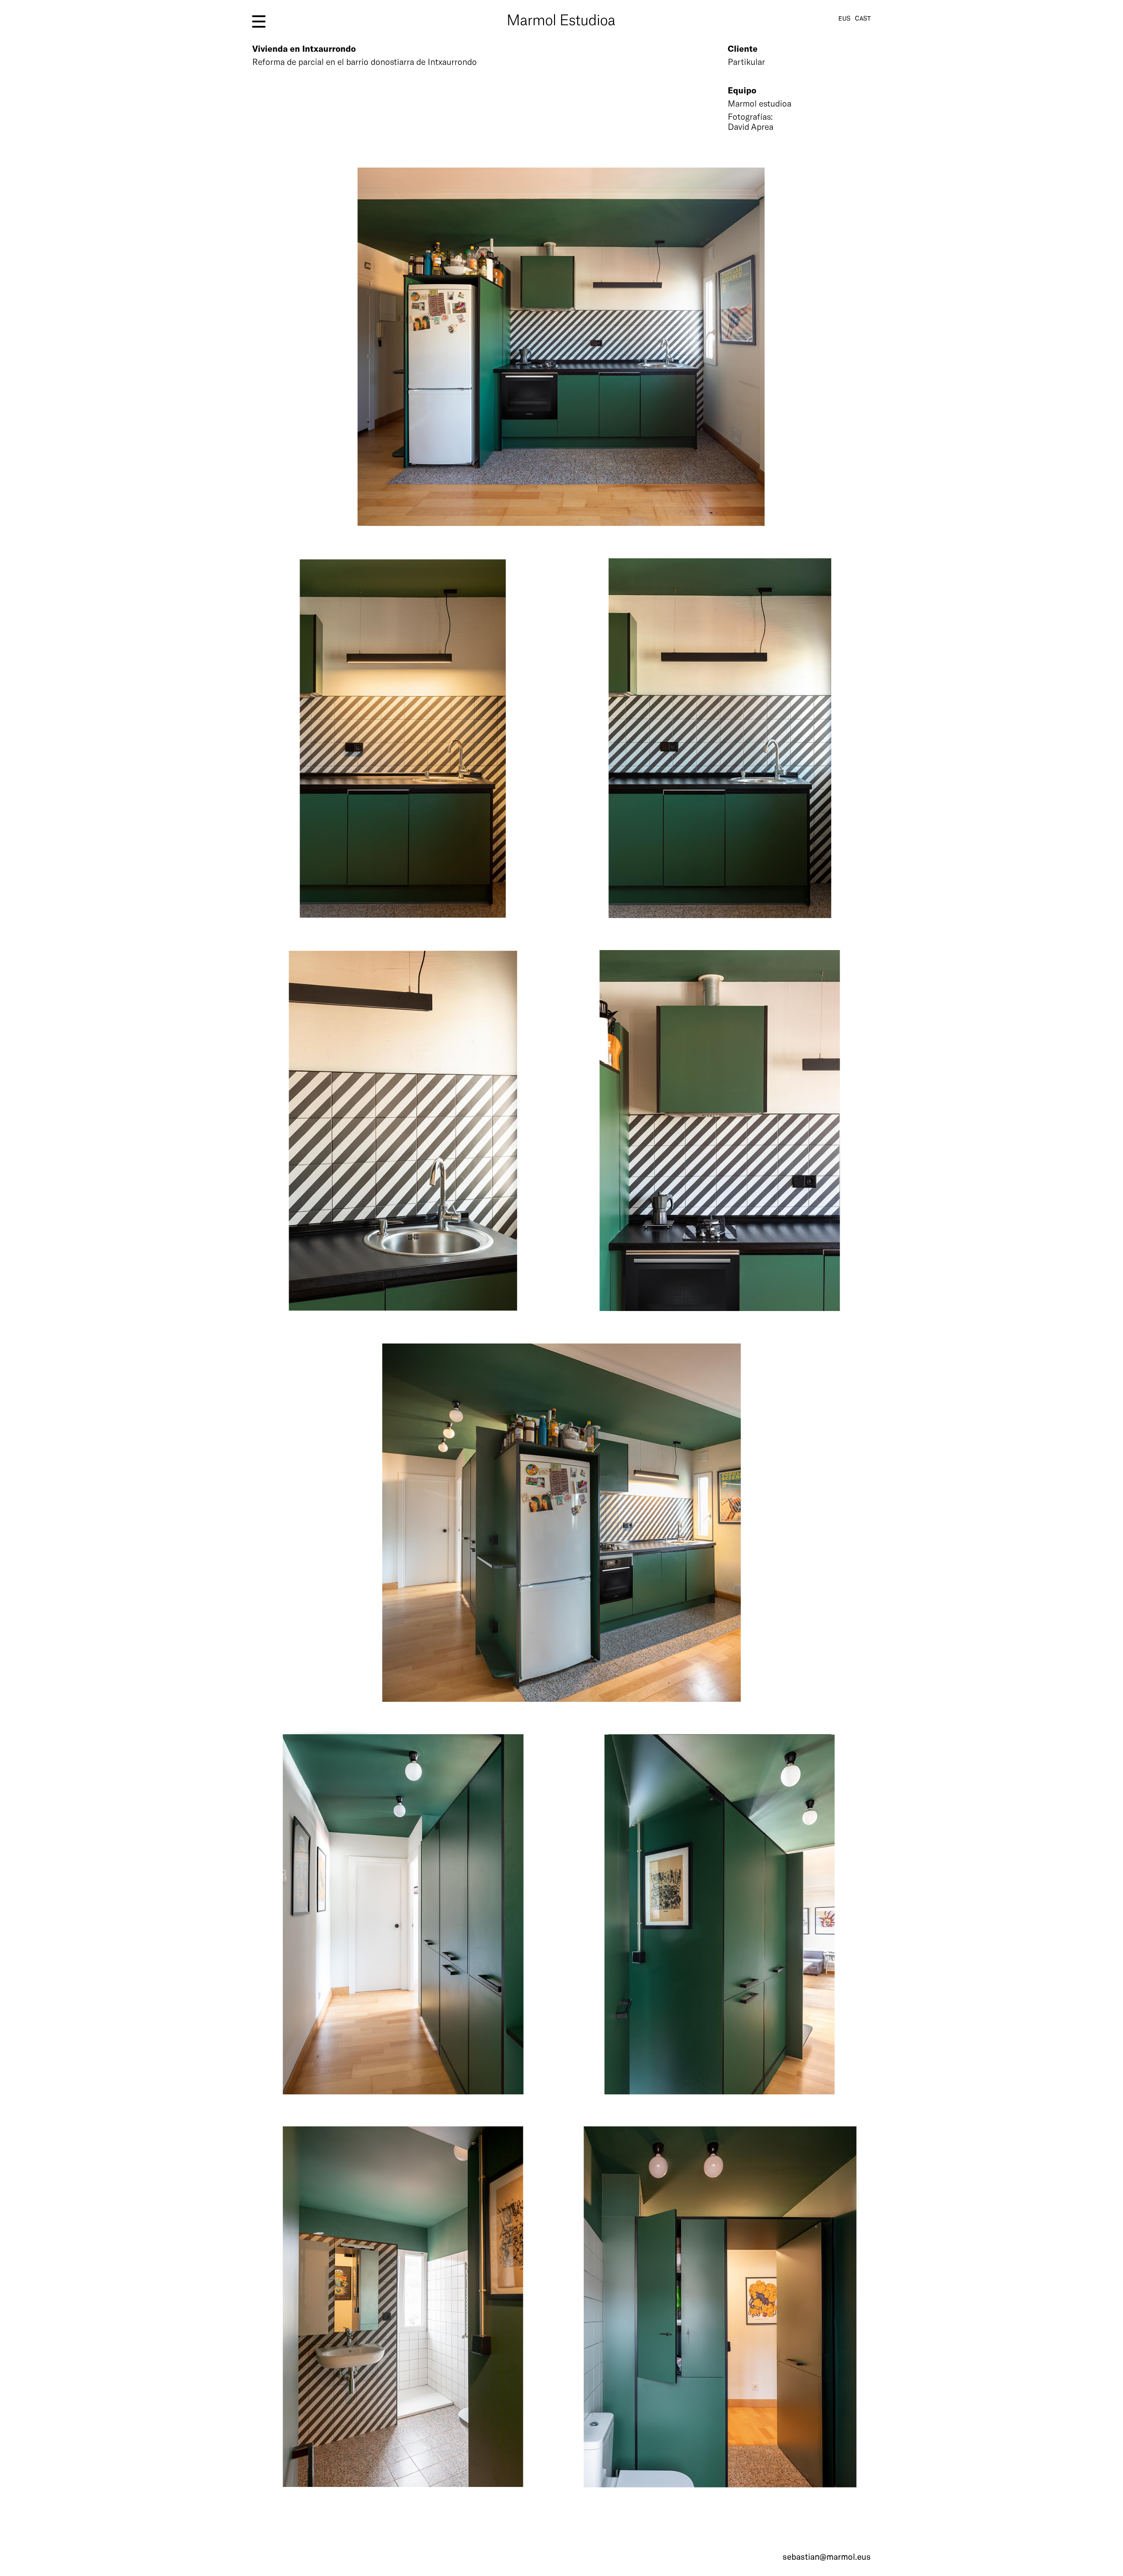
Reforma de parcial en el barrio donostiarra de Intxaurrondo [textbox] (365, 62)
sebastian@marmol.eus (827, 2556)
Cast (863, 18)
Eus (844, 18)
